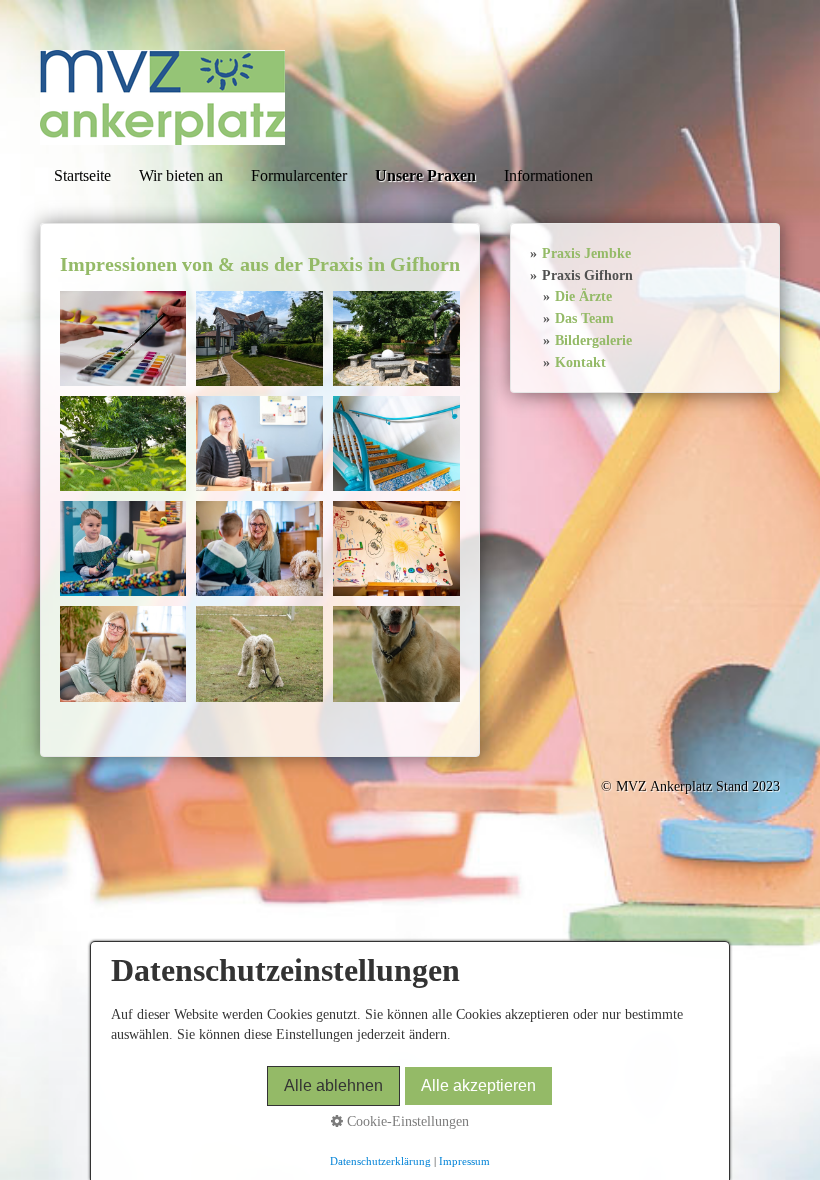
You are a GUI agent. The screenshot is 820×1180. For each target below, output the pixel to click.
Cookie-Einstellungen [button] (406, 1121)
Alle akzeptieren (478, 1085)
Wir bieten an (181, 175)
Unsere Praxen (425, 175)
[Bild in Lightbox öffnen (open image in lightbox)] (123, 338)
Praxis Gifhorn (587, 275)
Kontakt (580, 362)
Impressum (464, 1161)
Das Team (584, 318)
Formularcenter (299, 175)
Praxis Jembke (586, 253)
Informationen (548, 175)
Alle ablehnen (333, 1085)
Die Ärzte (583, 296)
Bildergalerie (593, 340)
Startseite (82, 175)
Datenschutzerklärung (380, 1161)
